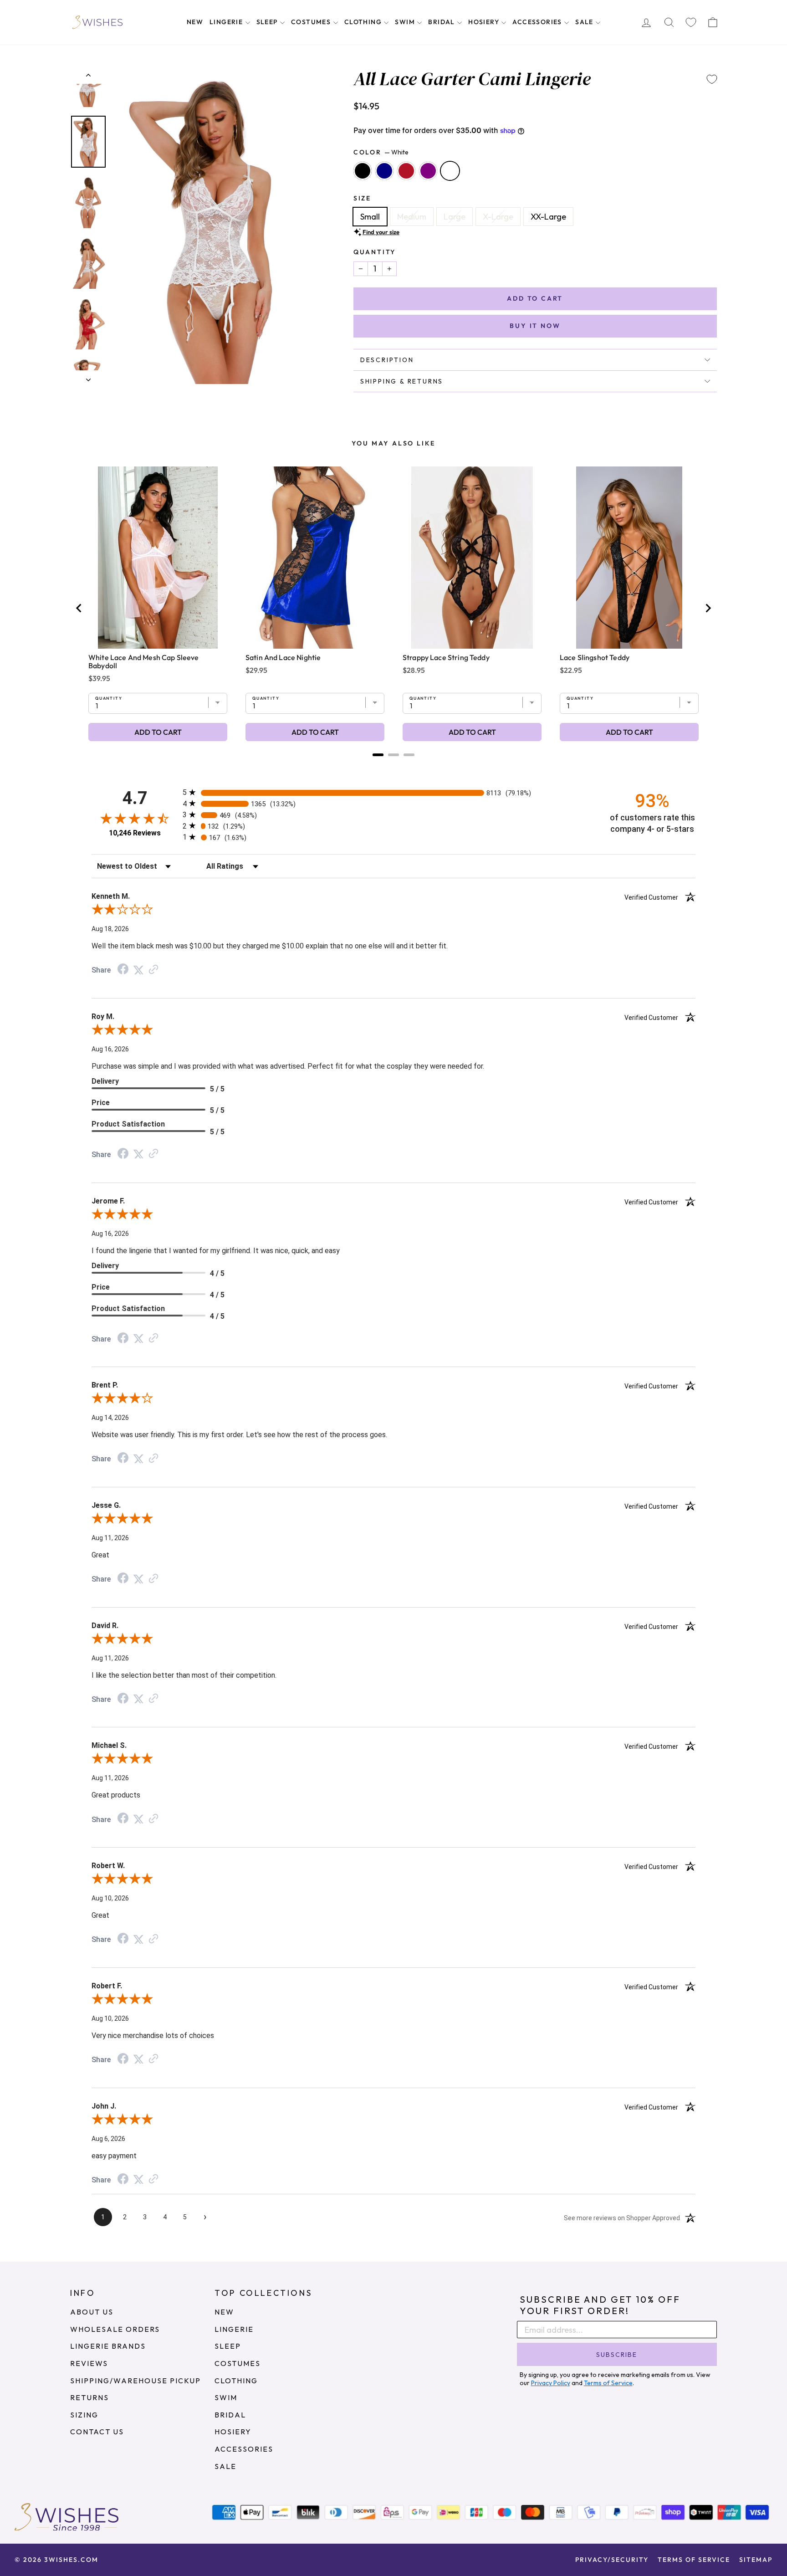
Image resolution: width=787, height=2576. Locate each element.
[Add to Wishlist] (712, 79)
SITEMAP (756, 2560)
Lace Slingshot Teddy (595, 657)
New (195, 22)
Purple (428, 171)
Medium (412, 217)
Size (362, 198)
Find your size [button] (381, 232)
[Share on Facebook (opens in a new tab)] (123, 970)
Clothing (364, 22)
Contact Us (97, 2432)
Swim (406, 22)
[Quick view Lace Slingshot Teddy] (629, 558)
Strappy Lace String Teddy (446, 657)
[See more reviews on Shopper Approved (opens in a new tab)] (153, 970)
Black (363, 171)
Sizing (84, 2415)
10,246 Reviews (135, 833)
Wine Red (406, 171)
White (450, 171)
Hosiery (485, 22)
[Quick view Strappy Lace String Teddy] (472, 558)
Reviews (89, 2363)
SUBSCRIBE (617, 2355)
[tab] (378, 755)
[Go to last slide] (79, 608)
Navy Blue (384, 171)
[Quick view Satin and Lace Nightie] (315, 558)
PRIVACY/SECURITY (612, 2560)
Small (370, 217)
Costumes (312, 22)
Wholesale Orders (115, 2329)
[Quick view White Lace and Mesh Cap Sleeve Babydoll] (158, 558)
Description (387, 360)
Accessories (538, 22)
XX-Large (548, 217)
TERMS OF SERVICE (694, 2560)
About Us (92, 2312)
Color (381, 152)
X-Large (498, 217)
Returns (89, 2397)
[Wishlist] (691, 23)
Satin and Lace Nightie (283, 657)
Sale (585, 22)
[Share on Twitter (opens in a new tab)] (138, 970)
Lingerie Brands (108, 2346)
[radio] (393, 792)
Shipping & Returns (402, 381)
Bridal (442, 22)
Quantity (375, 252)
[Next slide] (708, 608)
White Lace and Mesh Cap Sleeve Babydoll (144, 661)
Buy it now (535, 326)
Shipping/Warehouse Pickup (135, 2381)
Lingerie (227, 22)
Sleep (268, 22)
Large (455, 217)
